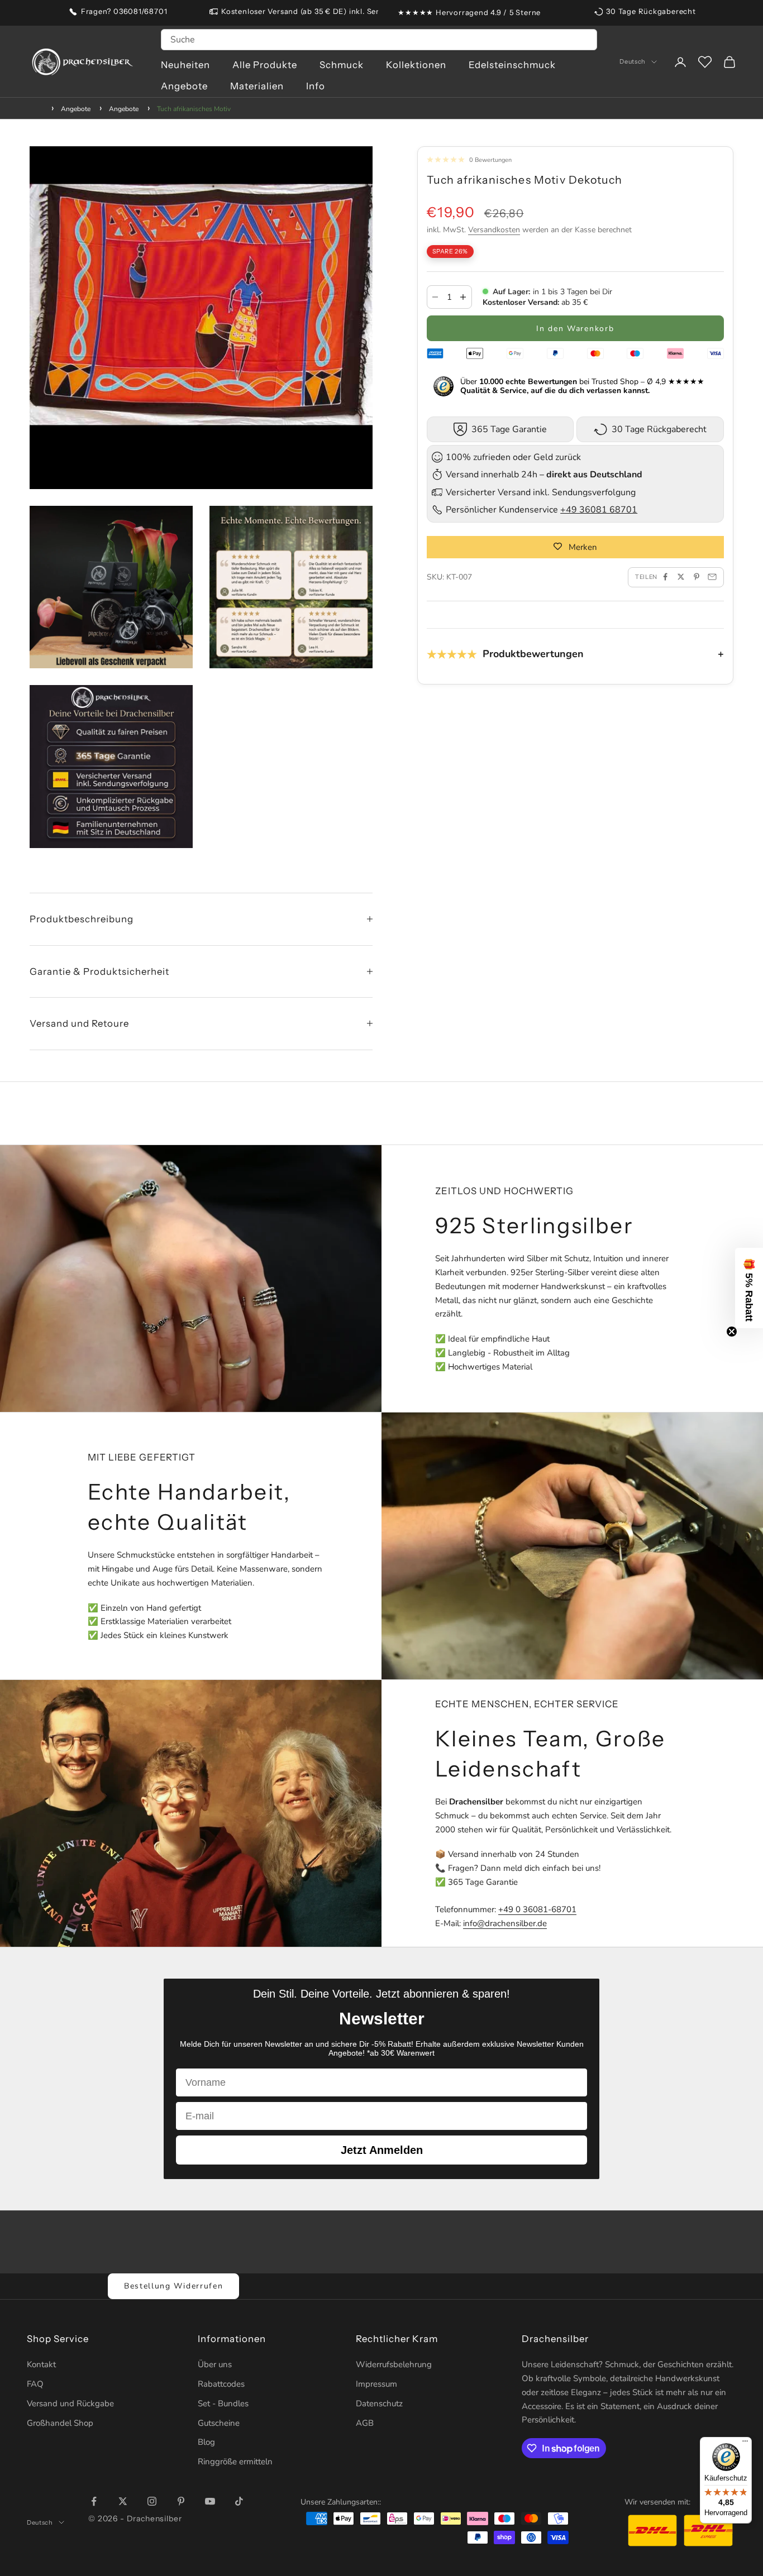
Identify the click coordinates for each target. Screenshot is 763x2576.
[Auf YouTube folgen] (210, 2501)
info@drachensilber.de (505, 1923)
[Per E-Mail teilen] (712, 577)
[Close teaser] (732, 1332)
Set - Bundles (223, 2403)
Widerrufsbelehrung (394, 2364)
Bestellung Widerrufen (173, 2286)
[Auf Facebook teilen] (665, 577)
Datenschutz (379, 2403)
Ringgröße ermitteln (235, 2462)
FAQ (35, 2384)
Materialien (257, 86)
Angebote (184, 86)
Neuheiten (185, 65)
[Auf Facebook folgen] (94, 2501)
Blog (206, 2442)
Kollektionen (416, 65)
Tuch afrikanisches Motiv (194, 109)
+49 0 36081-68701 (537, 1909)
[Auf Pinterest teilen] (697, 577)
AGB (365, 2423)
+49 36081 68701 (599, 510)
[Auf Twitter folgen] (123, 2501)
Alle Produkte (265, 65)
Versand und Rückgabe (70, 2403)
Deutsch (633, 62)
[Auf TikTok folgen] (239, 2501)
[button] (749, 1288)
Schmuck (342, 65)
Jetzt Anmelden (382, 2150)
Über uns (215, 2364)
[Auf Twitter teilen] (681, 577)
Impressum (376, 2384)
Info (316, 86)
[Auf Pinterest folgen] (181, 2501)
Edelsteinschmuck (512, 65)
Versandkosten (494, 230)
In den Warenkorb (575, 328)
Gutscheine (219, 2423)
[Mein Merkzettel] (705, 62)
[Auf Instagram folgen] (152, 2501)
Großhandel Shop (60, 2423)
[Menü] (745, 2444)
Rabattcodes (221, 2384)
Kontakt (41, 2364)
